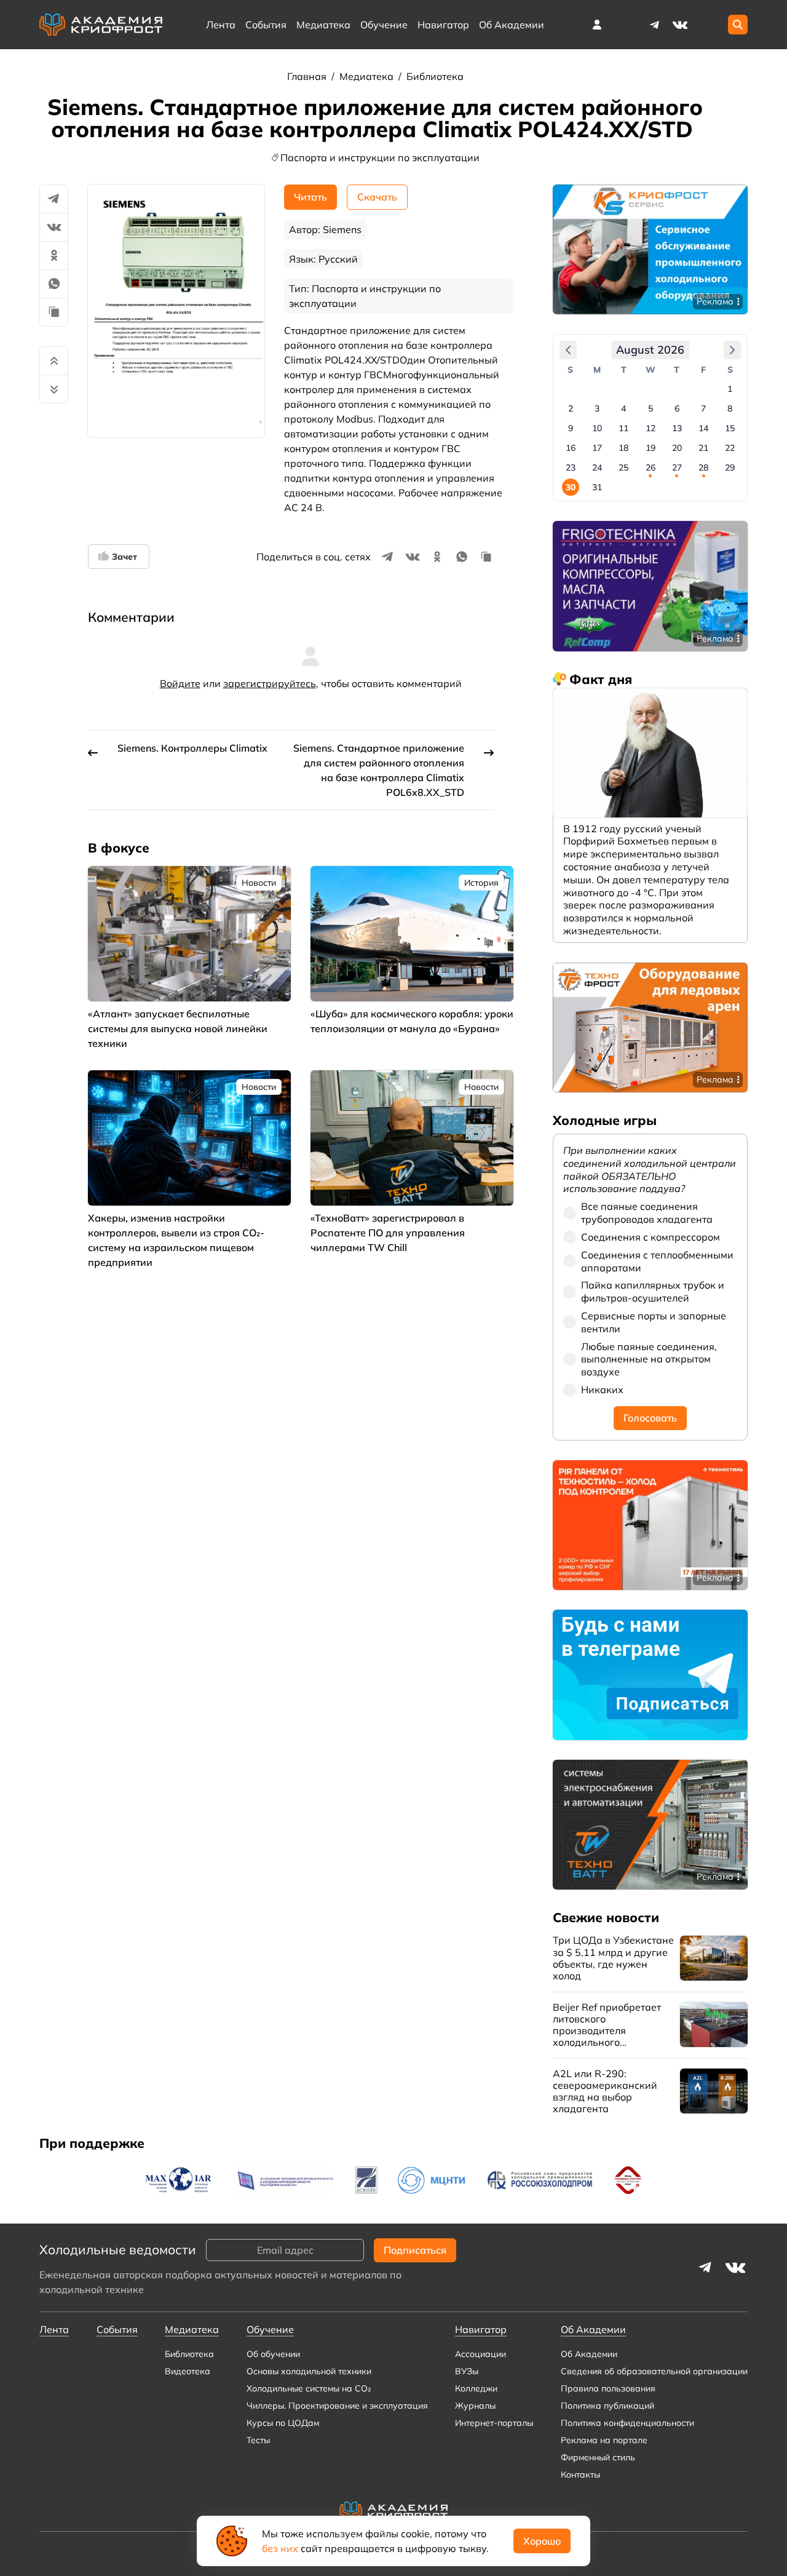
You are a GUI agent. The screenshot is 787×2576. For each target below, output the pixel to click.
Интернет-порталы (494, 2423)
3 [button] (597, 408)
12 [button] (651, 428)
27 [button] (677, 467)
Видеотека (188, 2371)
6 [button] (677, 408)
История (481, 883)
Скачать (377, 197)
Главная (308, 76)
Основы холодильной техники (309, 2371)
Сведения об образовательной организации (654, 2371)
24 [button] (597, 467)
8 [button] (730, 408)
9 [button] (571, 428)
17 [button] (597, 448)
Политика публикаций (607, 2406)
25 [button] (623, 467)
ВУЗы (467, 2371)
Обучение (384, 25)
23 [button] (571, 467)
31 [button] (597, 487)
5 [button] (651, 408)
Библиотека (435, 76)
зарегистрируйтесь (270, 683)
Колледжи (476, 2388)
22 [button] (730, 448)
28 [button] (703, 467)
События (266, 25)
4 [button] (623, 408)
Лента (221, 25)
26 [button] (651, 467)
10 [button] (597, 428)
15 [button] (730, 428)
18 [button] (623, 448)
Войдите (180, 683)
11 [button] (623, 428)
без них (280, 2548)
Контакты (580, 2475)
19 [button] (651, 448)
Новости (259, 883)
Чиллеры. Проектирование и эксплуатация (337, 2406)
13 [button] (677, 428)
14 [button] (703, 428)
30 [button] (571, 487)
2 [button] (571, 408)
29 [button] (730, 467)
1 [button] (730, 389)
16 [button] (571, 448)
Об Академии (589, 2354)
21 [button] (703, 448)
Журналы (475, 2406)
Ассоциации (481, 2354)
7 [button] (703, 408)
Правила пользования (608, 2388)
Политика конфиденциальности (627, 2423)
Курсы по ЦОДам (283, 2423)
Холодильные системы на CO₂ (309, 2388)
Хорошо (542, 2541)
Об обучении (273, 2354)
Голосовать (650, 1418)
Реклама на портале (604, 2440)
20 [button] (677, 448)
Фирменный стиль (598, 2457)
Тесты (258, 2440)
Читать (310, 197)
